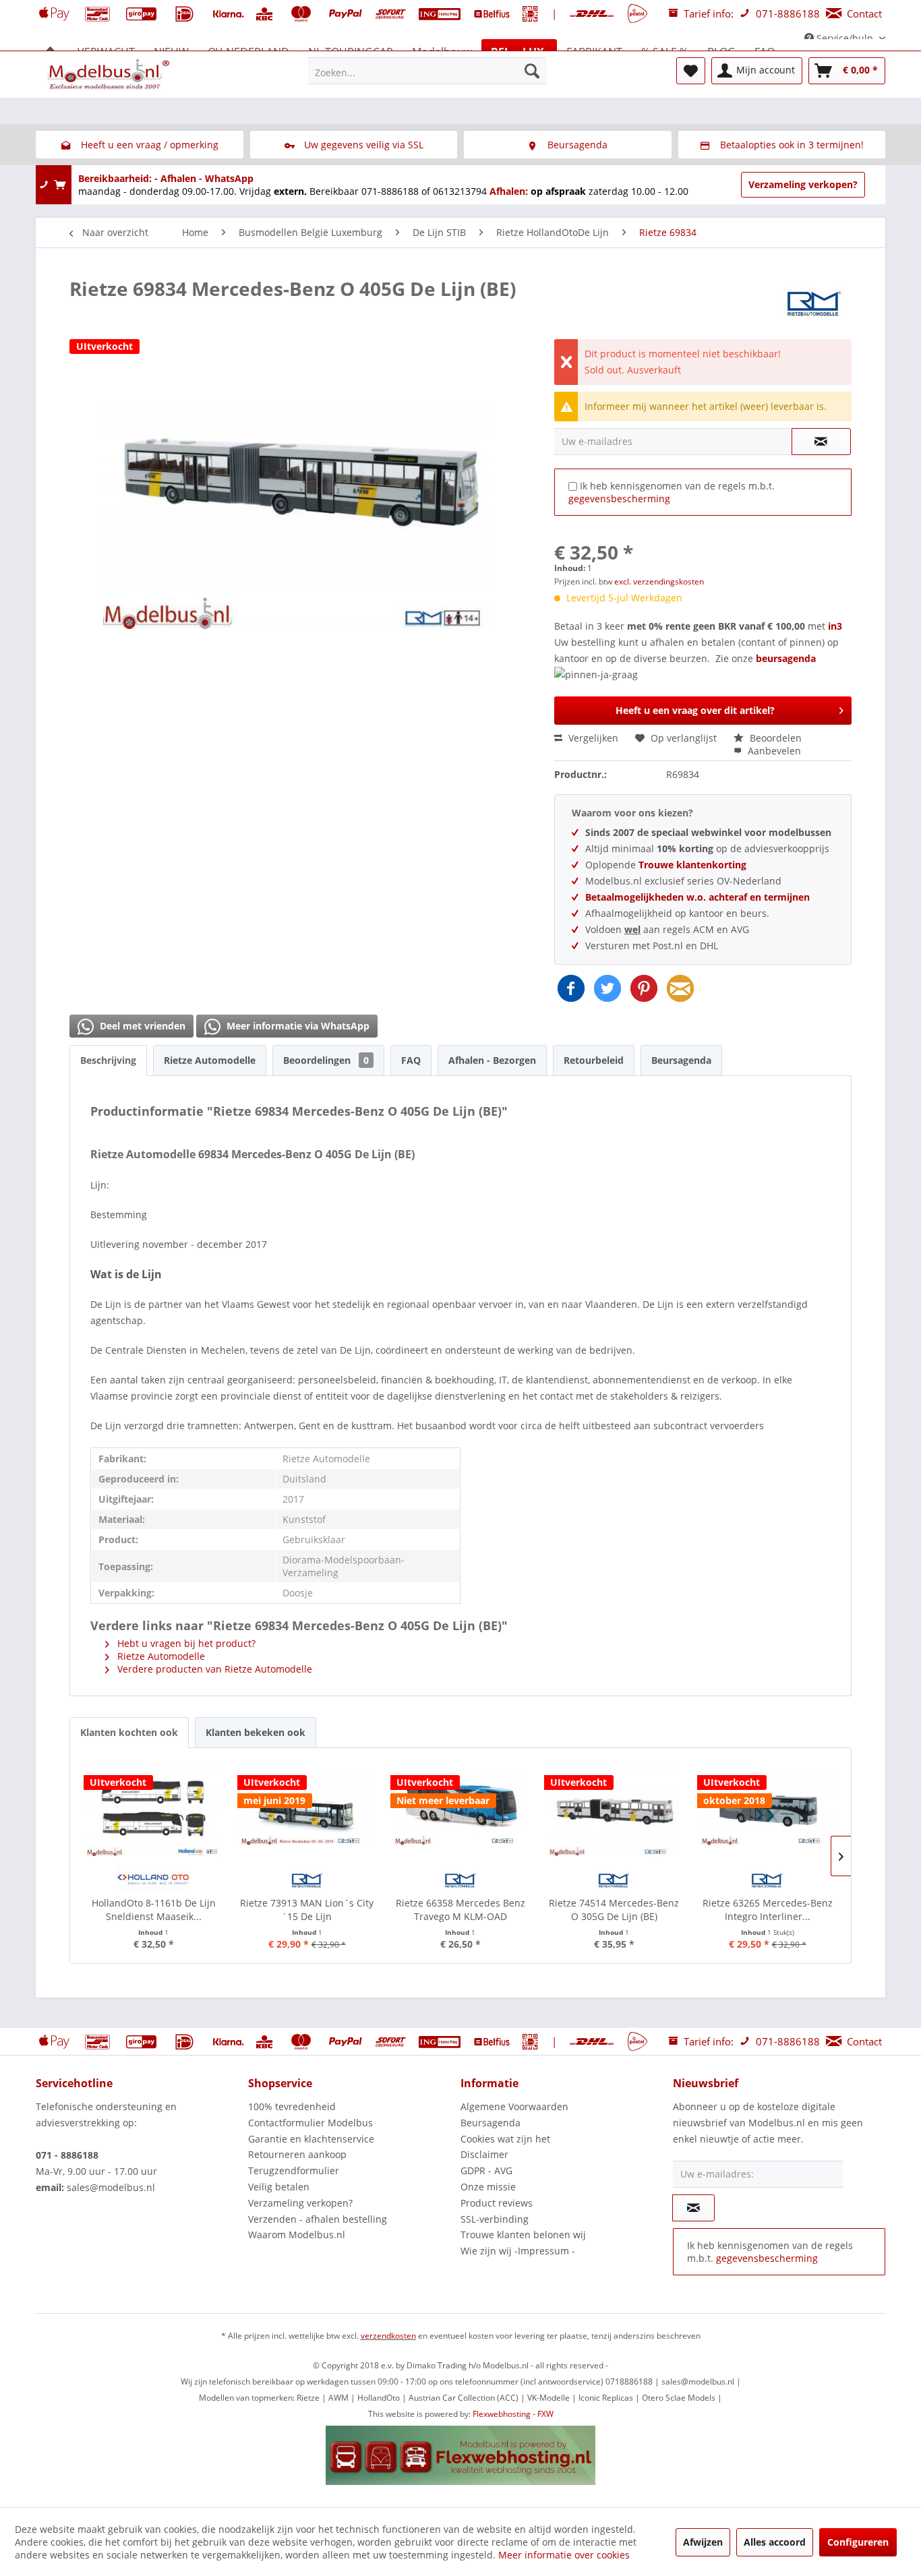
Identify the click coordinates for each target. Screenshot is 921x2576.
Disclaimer (484, 2154)
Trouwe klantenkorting (692, 865)
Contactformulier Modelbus (310, 2123)
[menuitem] (427, 71)
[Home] (51, 52)
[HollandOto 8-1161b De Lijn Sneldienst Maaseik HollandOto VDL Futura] (154, 1809)
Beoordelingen (326, 1060)
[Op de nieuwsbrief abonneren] (693, 2208)
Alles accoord (775, 2542)
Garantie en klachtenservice (311, 2139)
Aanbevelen (773, 751)
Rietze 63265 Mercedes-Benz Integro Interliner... (768, 1910)
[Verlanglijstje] (691, 71)
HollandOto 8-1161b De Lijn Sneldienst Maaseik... (154, 1910)
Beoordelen (774, 738)
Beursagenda (681, 1060)
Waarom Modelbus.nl (297, 2235)
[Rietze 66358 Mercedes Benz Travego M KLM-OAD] (460, 1809)
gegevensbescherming (619, 499)
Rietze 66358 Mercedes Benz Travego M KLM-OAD (460, 1910)
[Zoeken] (532, 71)
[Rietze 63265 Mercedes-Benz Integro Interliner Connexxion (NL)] (767, 1809)
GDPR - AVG (486, 2170)
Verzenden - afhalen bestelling (318, 2219)
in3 (835, 626)
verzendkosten (388, 2336)
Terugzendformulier (294, 2170)
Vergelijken (592, 738)
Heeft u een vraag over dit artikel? (695, 710)
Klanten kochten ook (129, 1732)
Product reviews (497, 2203)
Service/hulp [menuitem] (845, 38)
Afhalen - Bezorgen (492, 1060)
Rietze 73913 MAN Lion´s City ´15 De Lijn (307, 1910)
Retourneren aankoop (297, 2154)
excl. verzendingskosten (659, 581)
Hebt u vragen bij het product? (185, 1643)
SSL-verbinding (495, 2219)
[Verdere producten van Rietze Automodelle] (814, 302)
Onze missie (488, 2187)
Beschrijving (108, 1060)
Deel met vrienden (141, 1026)
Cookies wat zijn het (505, 2139)
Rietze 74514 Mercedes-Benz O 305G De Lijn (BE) (614, 1910)
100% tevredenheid (292, 2106)
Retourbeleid (594, 1060)
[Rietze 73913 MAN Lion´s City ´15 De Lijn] (307, 1809)
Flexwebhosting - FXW (513, 2414)
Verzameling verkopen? (803, 184)
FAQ (411, 1060)
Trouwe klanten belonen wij (523, 2235)
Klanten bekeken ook (256, 1732)
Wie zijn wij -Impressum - (518, 2251)
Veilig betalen (279, 2187)
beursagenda (787, 658)
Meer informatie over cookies (564, 2555)
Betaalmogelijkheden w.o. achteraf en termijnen (697, 897)
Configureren (858, 2542)
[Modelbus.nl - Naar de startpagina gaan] (110, 74)
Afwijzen (703, 2542)
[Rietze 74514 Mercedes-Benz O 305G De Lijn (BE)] (614, 1809)
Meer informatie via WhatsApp (297, 1026)
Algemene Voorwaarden (514, 2106)
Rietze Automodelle (210, 1060)
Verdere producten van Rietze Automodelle (213, 1669)
